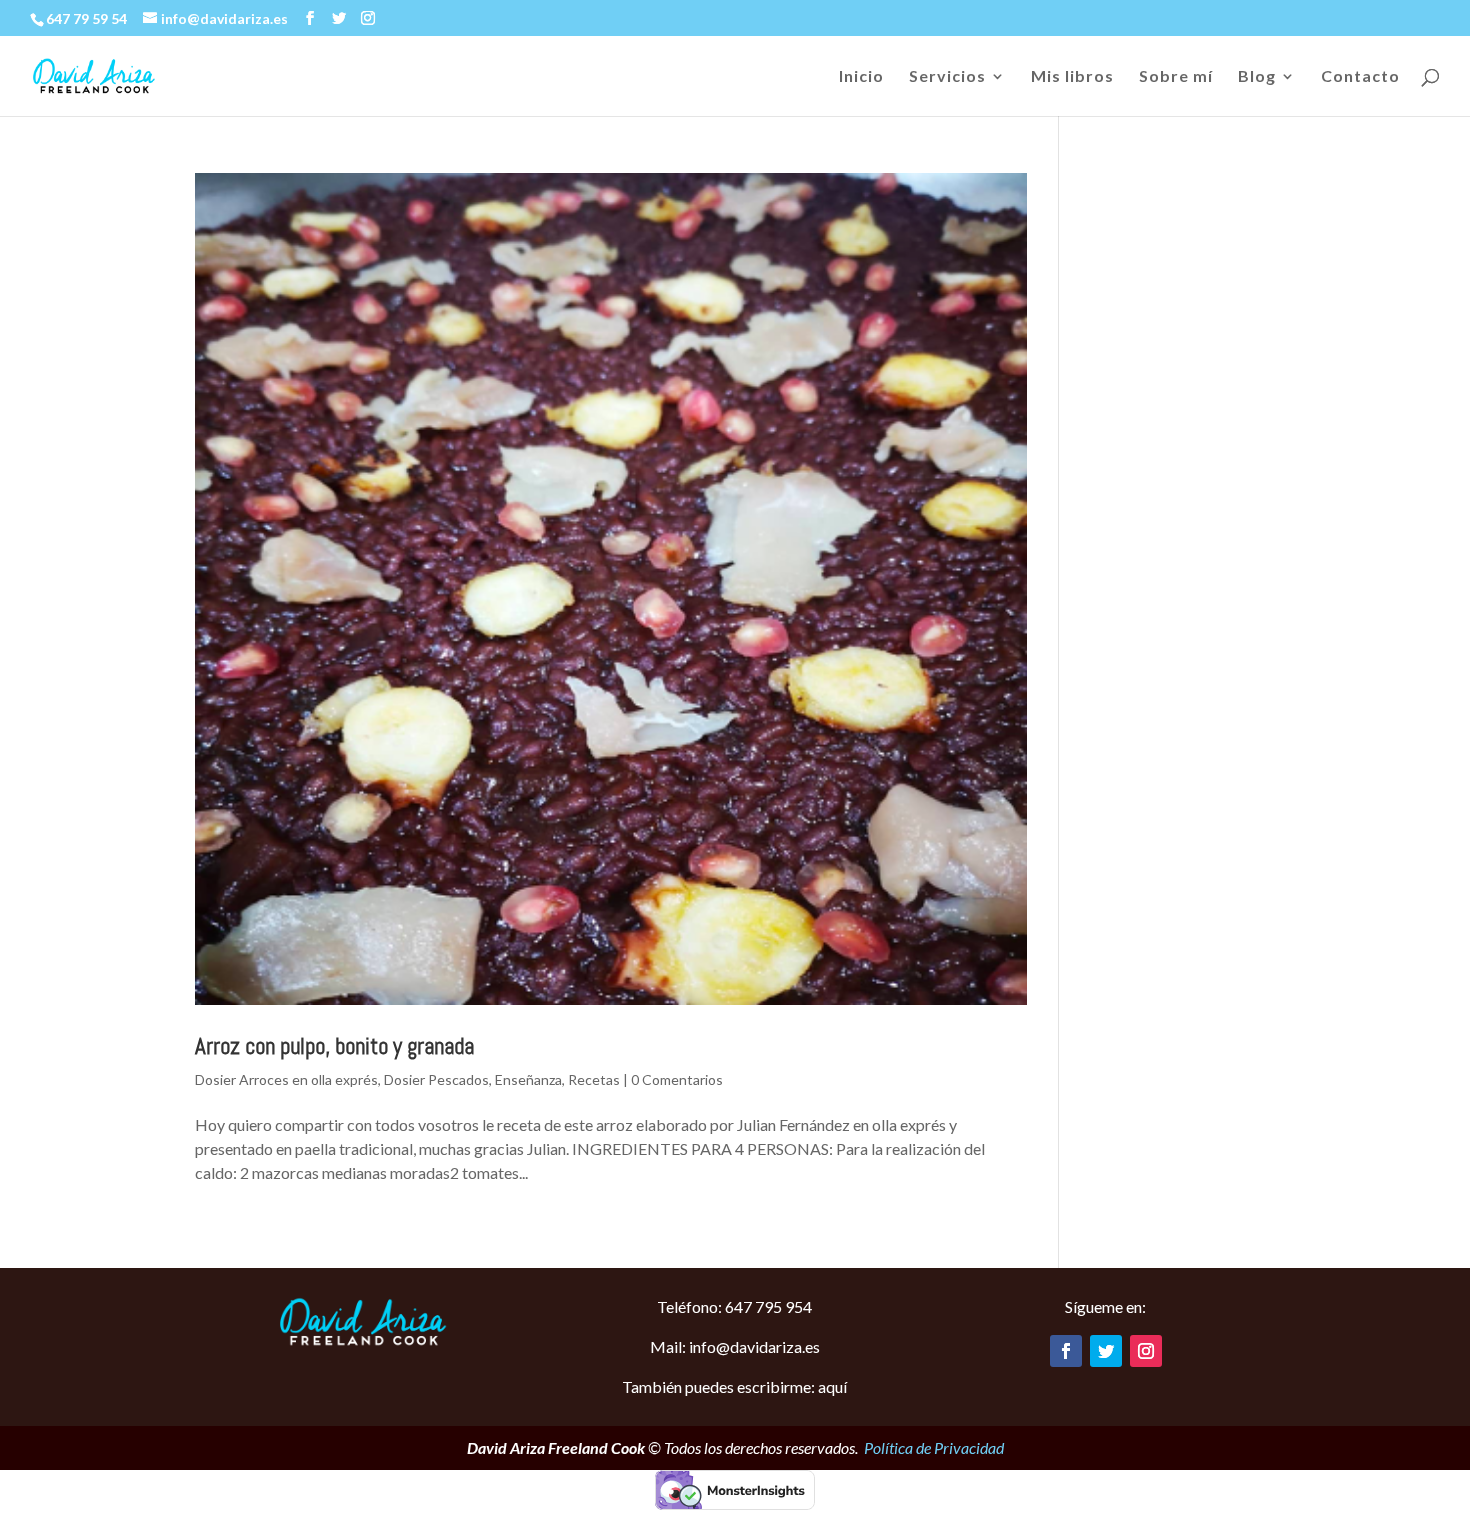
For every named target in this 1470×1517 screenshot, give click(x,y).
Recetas (594, 1079)
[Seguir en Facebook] (1066, 1351)
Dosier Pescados (436, 1079)
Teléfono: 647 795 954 (734, 1306)
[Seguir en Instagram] (1146, 1351)
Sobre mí (1176, 77)
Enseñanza (528, 1079)
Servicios (947, 77)
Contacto (1360, 77)
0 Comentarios (677, 1079)
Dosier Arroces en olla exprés (286, 1079)
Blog (1257, 77)
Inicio (861, 77)
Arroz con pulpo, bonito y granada (334, 1046)
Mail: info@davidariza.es (735, 1346)
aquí (832, 1386)
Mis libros (1072, 77)
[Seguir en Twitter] (1106, 1351)
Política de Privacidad (934, 1447)
